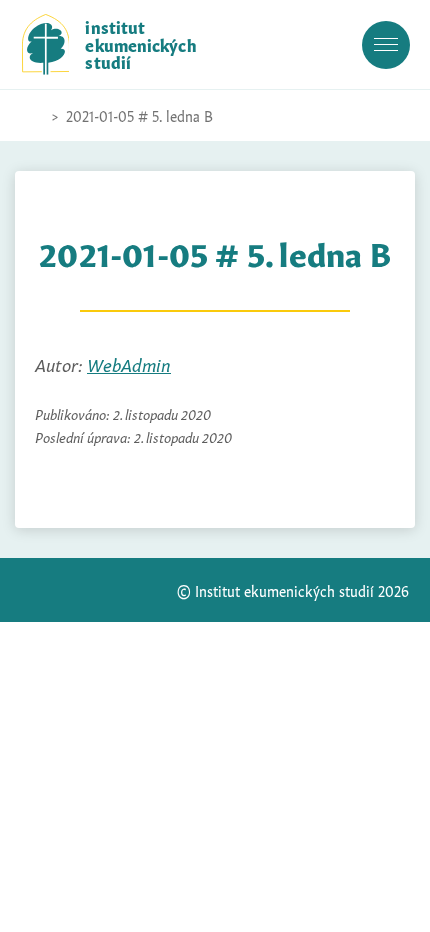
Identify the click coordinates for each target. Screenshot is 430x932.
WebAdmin (129, 363)
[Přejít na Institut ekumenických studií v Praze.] (32, 116)
